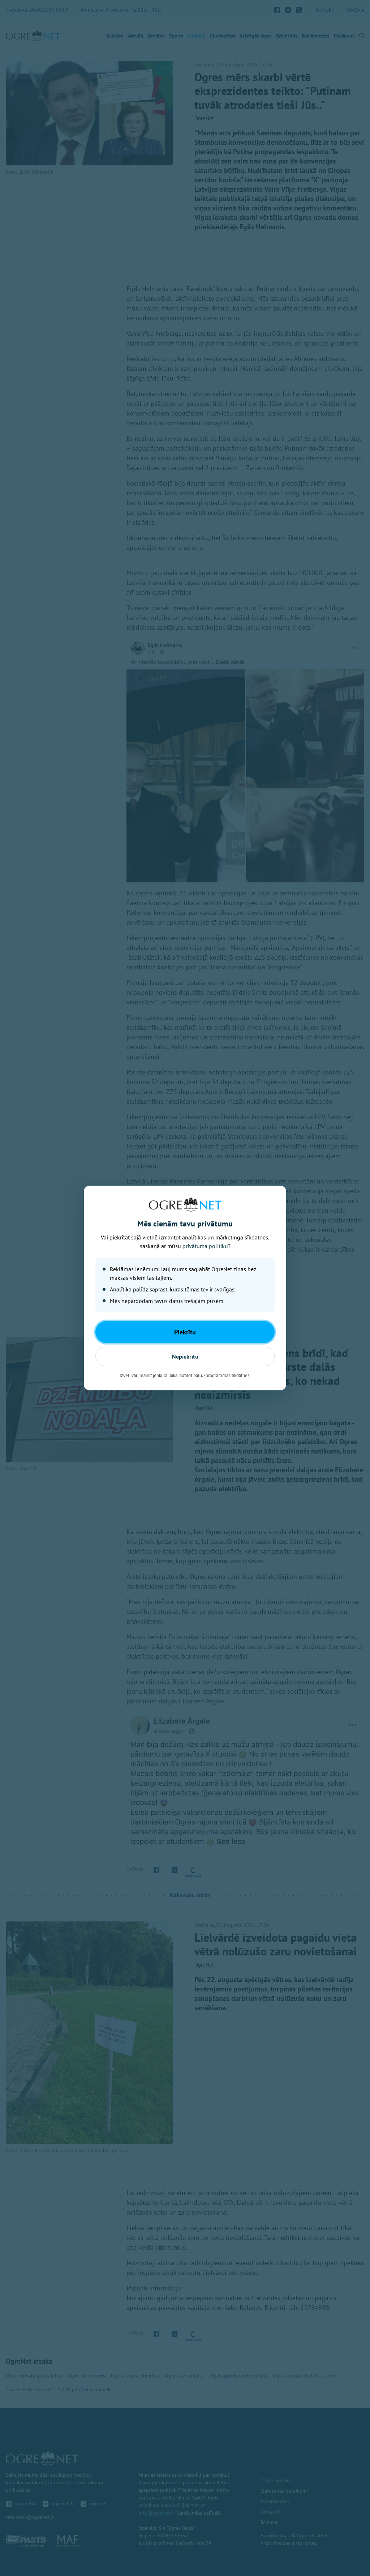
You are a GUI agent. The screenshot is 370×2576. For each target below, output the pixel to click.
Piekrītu (185, 1332)
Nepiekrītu (185, 1356)
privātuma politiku (205, 1246)
